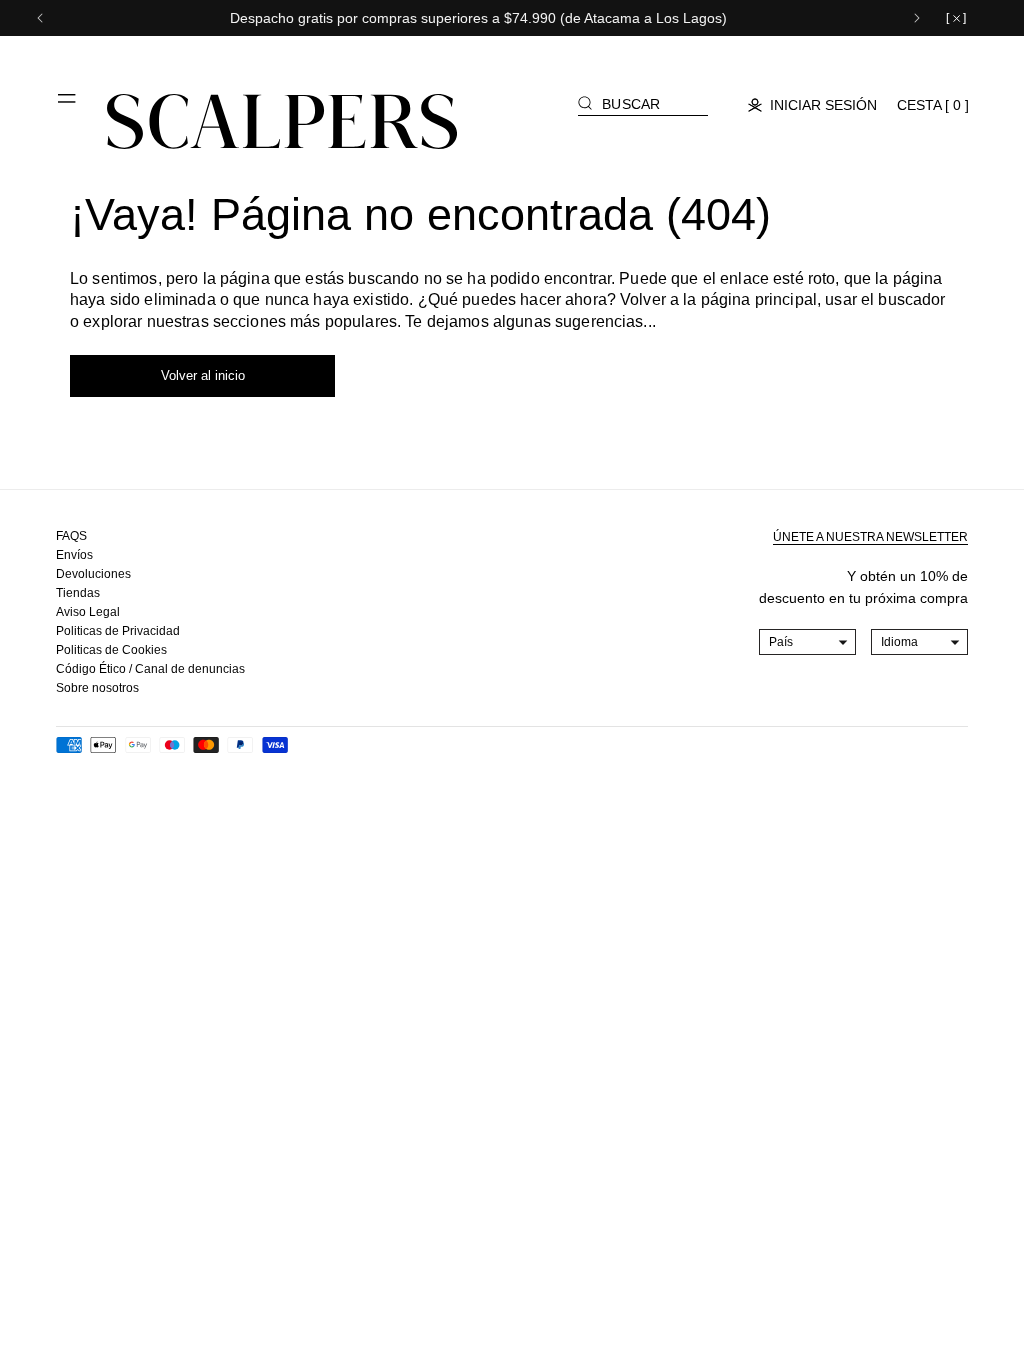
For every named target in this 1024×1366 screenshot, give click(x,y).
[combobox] (808, 642)
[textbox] (808, 642)
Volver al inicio (203, 375)
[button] (68, 106)
